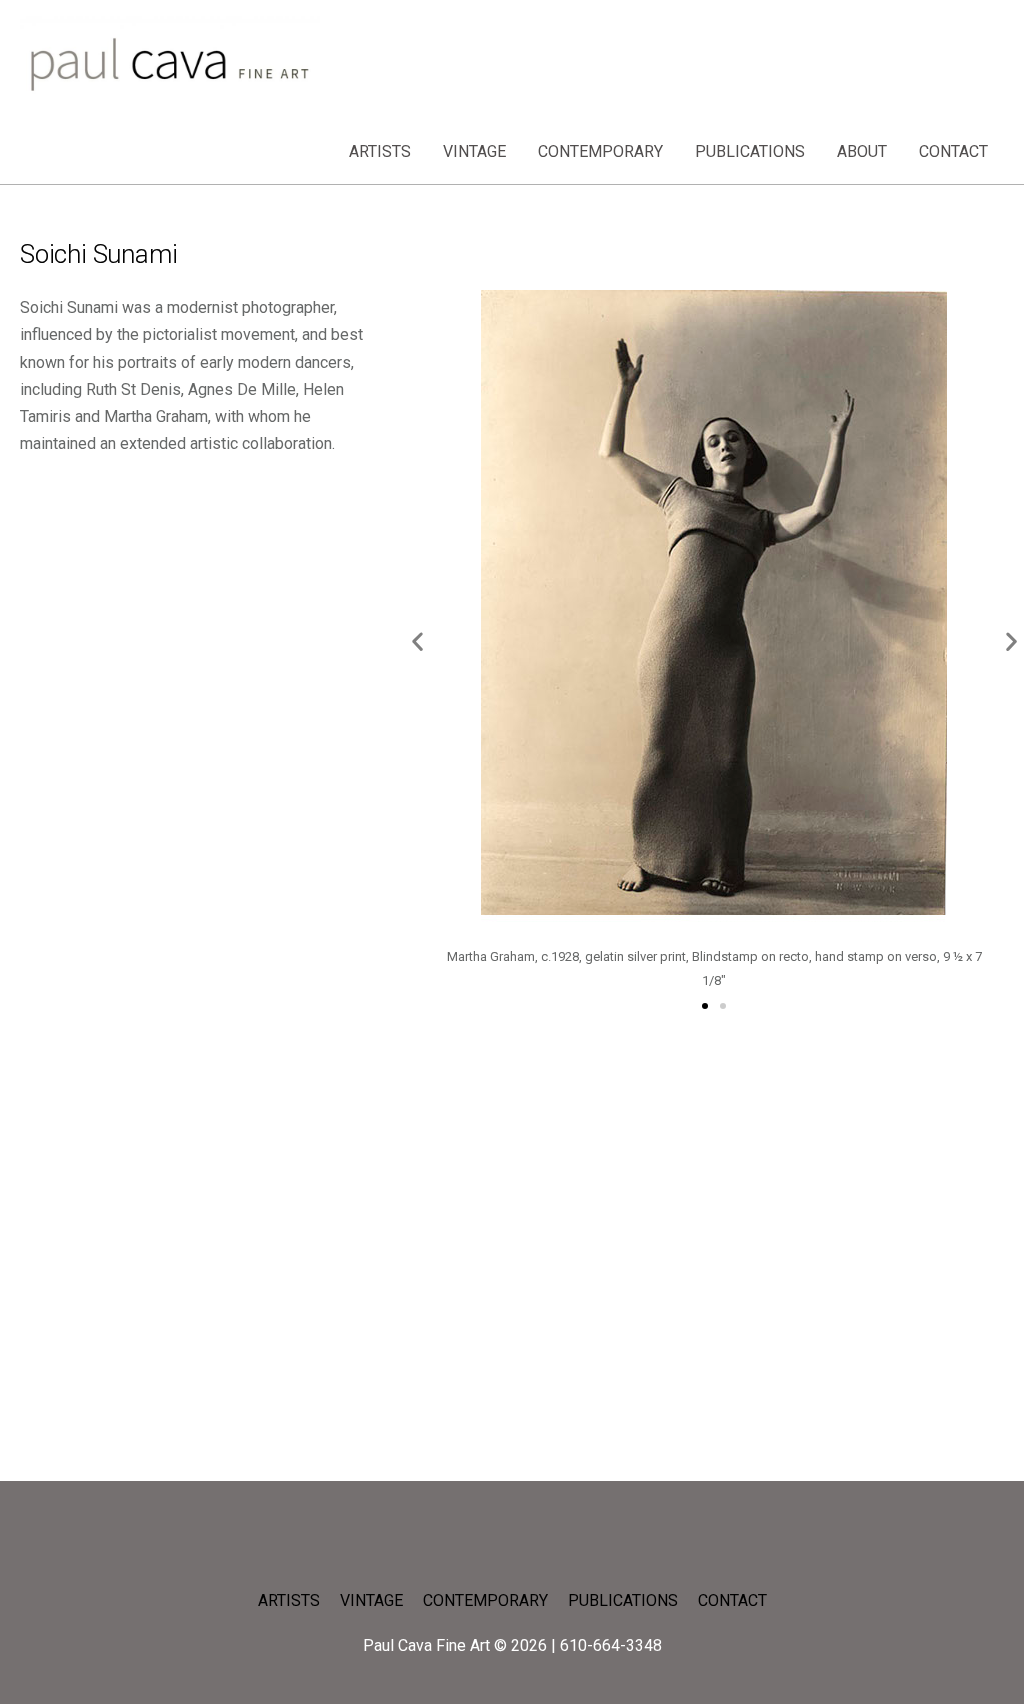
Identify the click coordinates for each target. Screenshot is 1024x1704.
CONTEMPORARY (600, 151)
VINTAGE (474, 151)
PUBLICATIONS (750, 151)
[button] (417, 641)
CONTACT (953, 151)
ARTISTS (380, 151)
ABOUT (862, 151)
